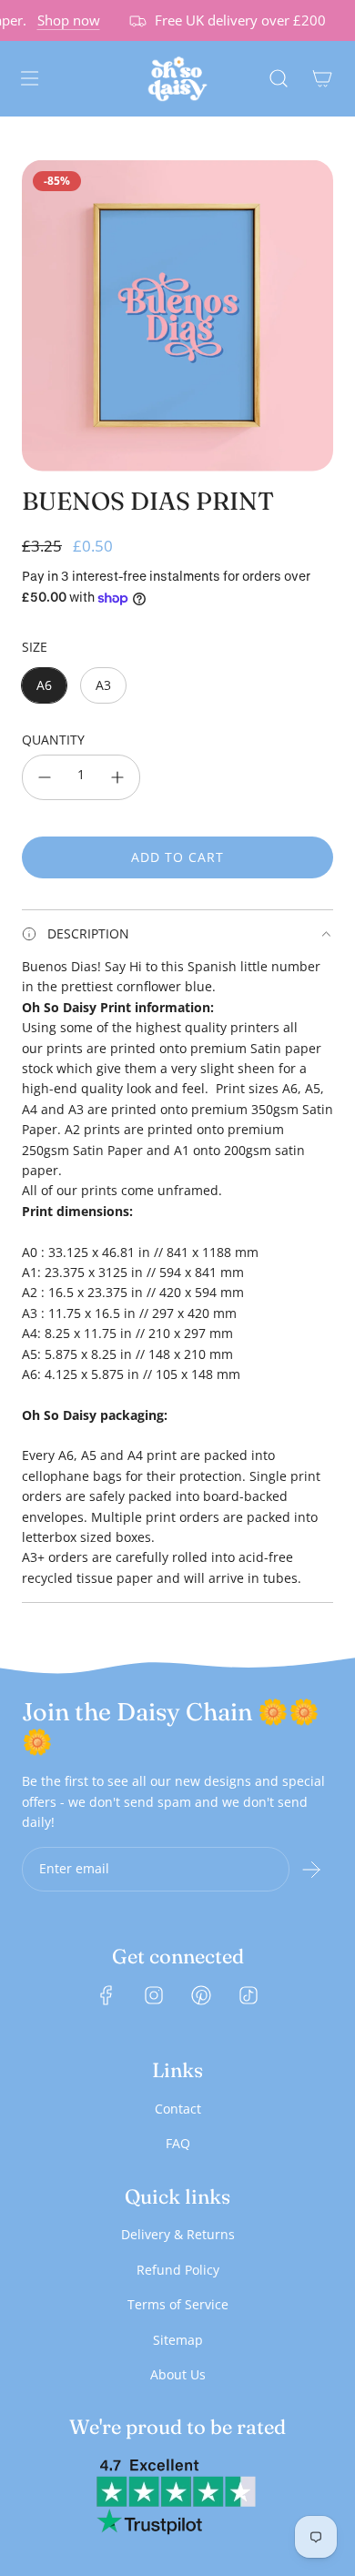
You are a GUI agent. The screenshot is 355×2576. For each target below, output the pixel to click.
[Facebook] (106, 1995)
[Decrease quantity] (45, 777)
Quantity (53, 740)
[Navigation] (29, 78)
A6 (44, 685)
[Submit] (311, 1870)
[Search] (279, 78)
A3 (103, 685)
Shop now (62, 20)
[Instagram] (154, 1995)
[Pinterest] (201, 1995)
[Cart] (322, 78)
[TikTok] (248, 1995)
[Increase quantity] (117, 777)
